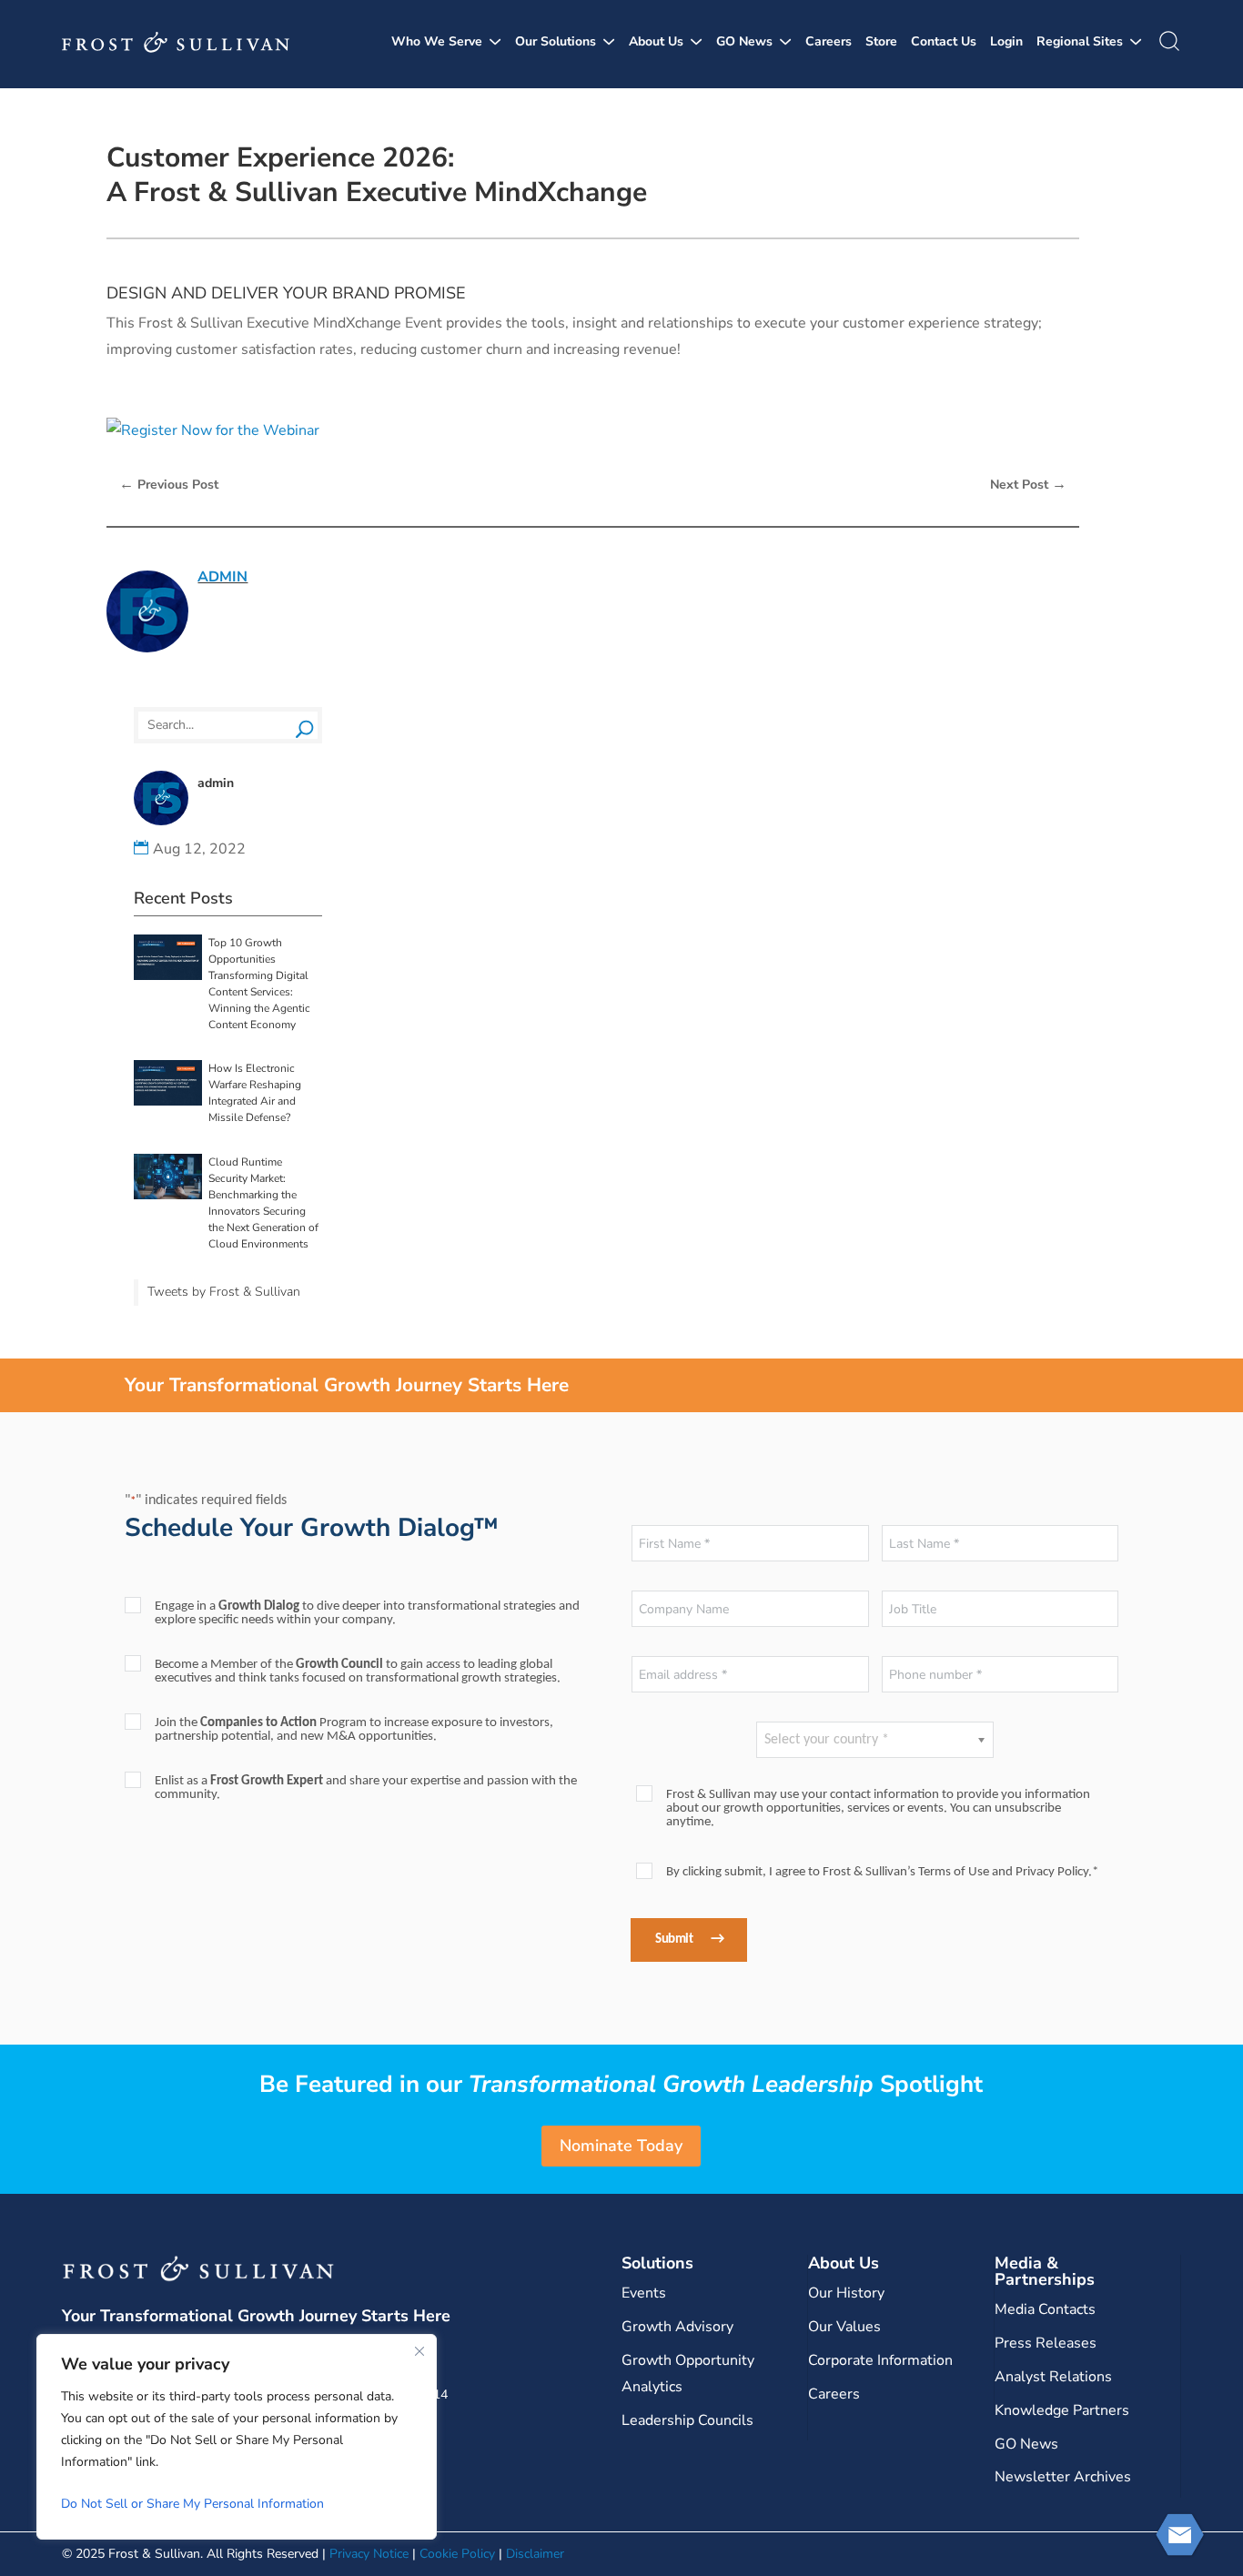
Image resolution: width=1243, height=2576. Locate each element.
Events (644, 2293)
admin (222, 577)
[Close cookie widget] (419, 2351)
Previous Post (169, 484)
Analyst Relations (1053, 2377)
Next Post (1028, 484)
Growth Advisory (677, 2327)
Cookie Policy (457, 2554)
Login (1006, 41)
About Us (656, 41)
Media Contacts (1045, 2309)
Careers (829, 41)
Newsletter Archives (1063, 2477)
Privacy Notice (369, 2554)
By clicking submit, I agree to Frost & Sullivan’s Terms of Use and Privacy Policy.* (882, 1872)
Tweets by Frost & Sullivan (224, 1292)
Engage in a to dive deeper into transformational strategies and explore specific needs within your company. (367, 1613)
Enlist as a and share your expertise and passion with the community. (366, 1788)
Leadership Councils (687, 2420)
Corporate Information (880, 2360)
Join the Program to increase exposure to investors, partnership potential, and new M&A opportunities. (354, 1730)
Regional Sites (1080, 41)
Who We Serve (437, 41)
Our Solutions (556, 41)
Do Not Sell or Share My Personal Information (192, 2504)
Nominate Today (621, 2146)
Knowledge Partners (1062, 2410)
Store (881, 41)
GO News (744, 41)
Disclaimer (535, 2554)
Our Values (844, 2327)
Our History (846, 2293)
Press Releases (1046, 2343)
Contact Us (944, 41)
